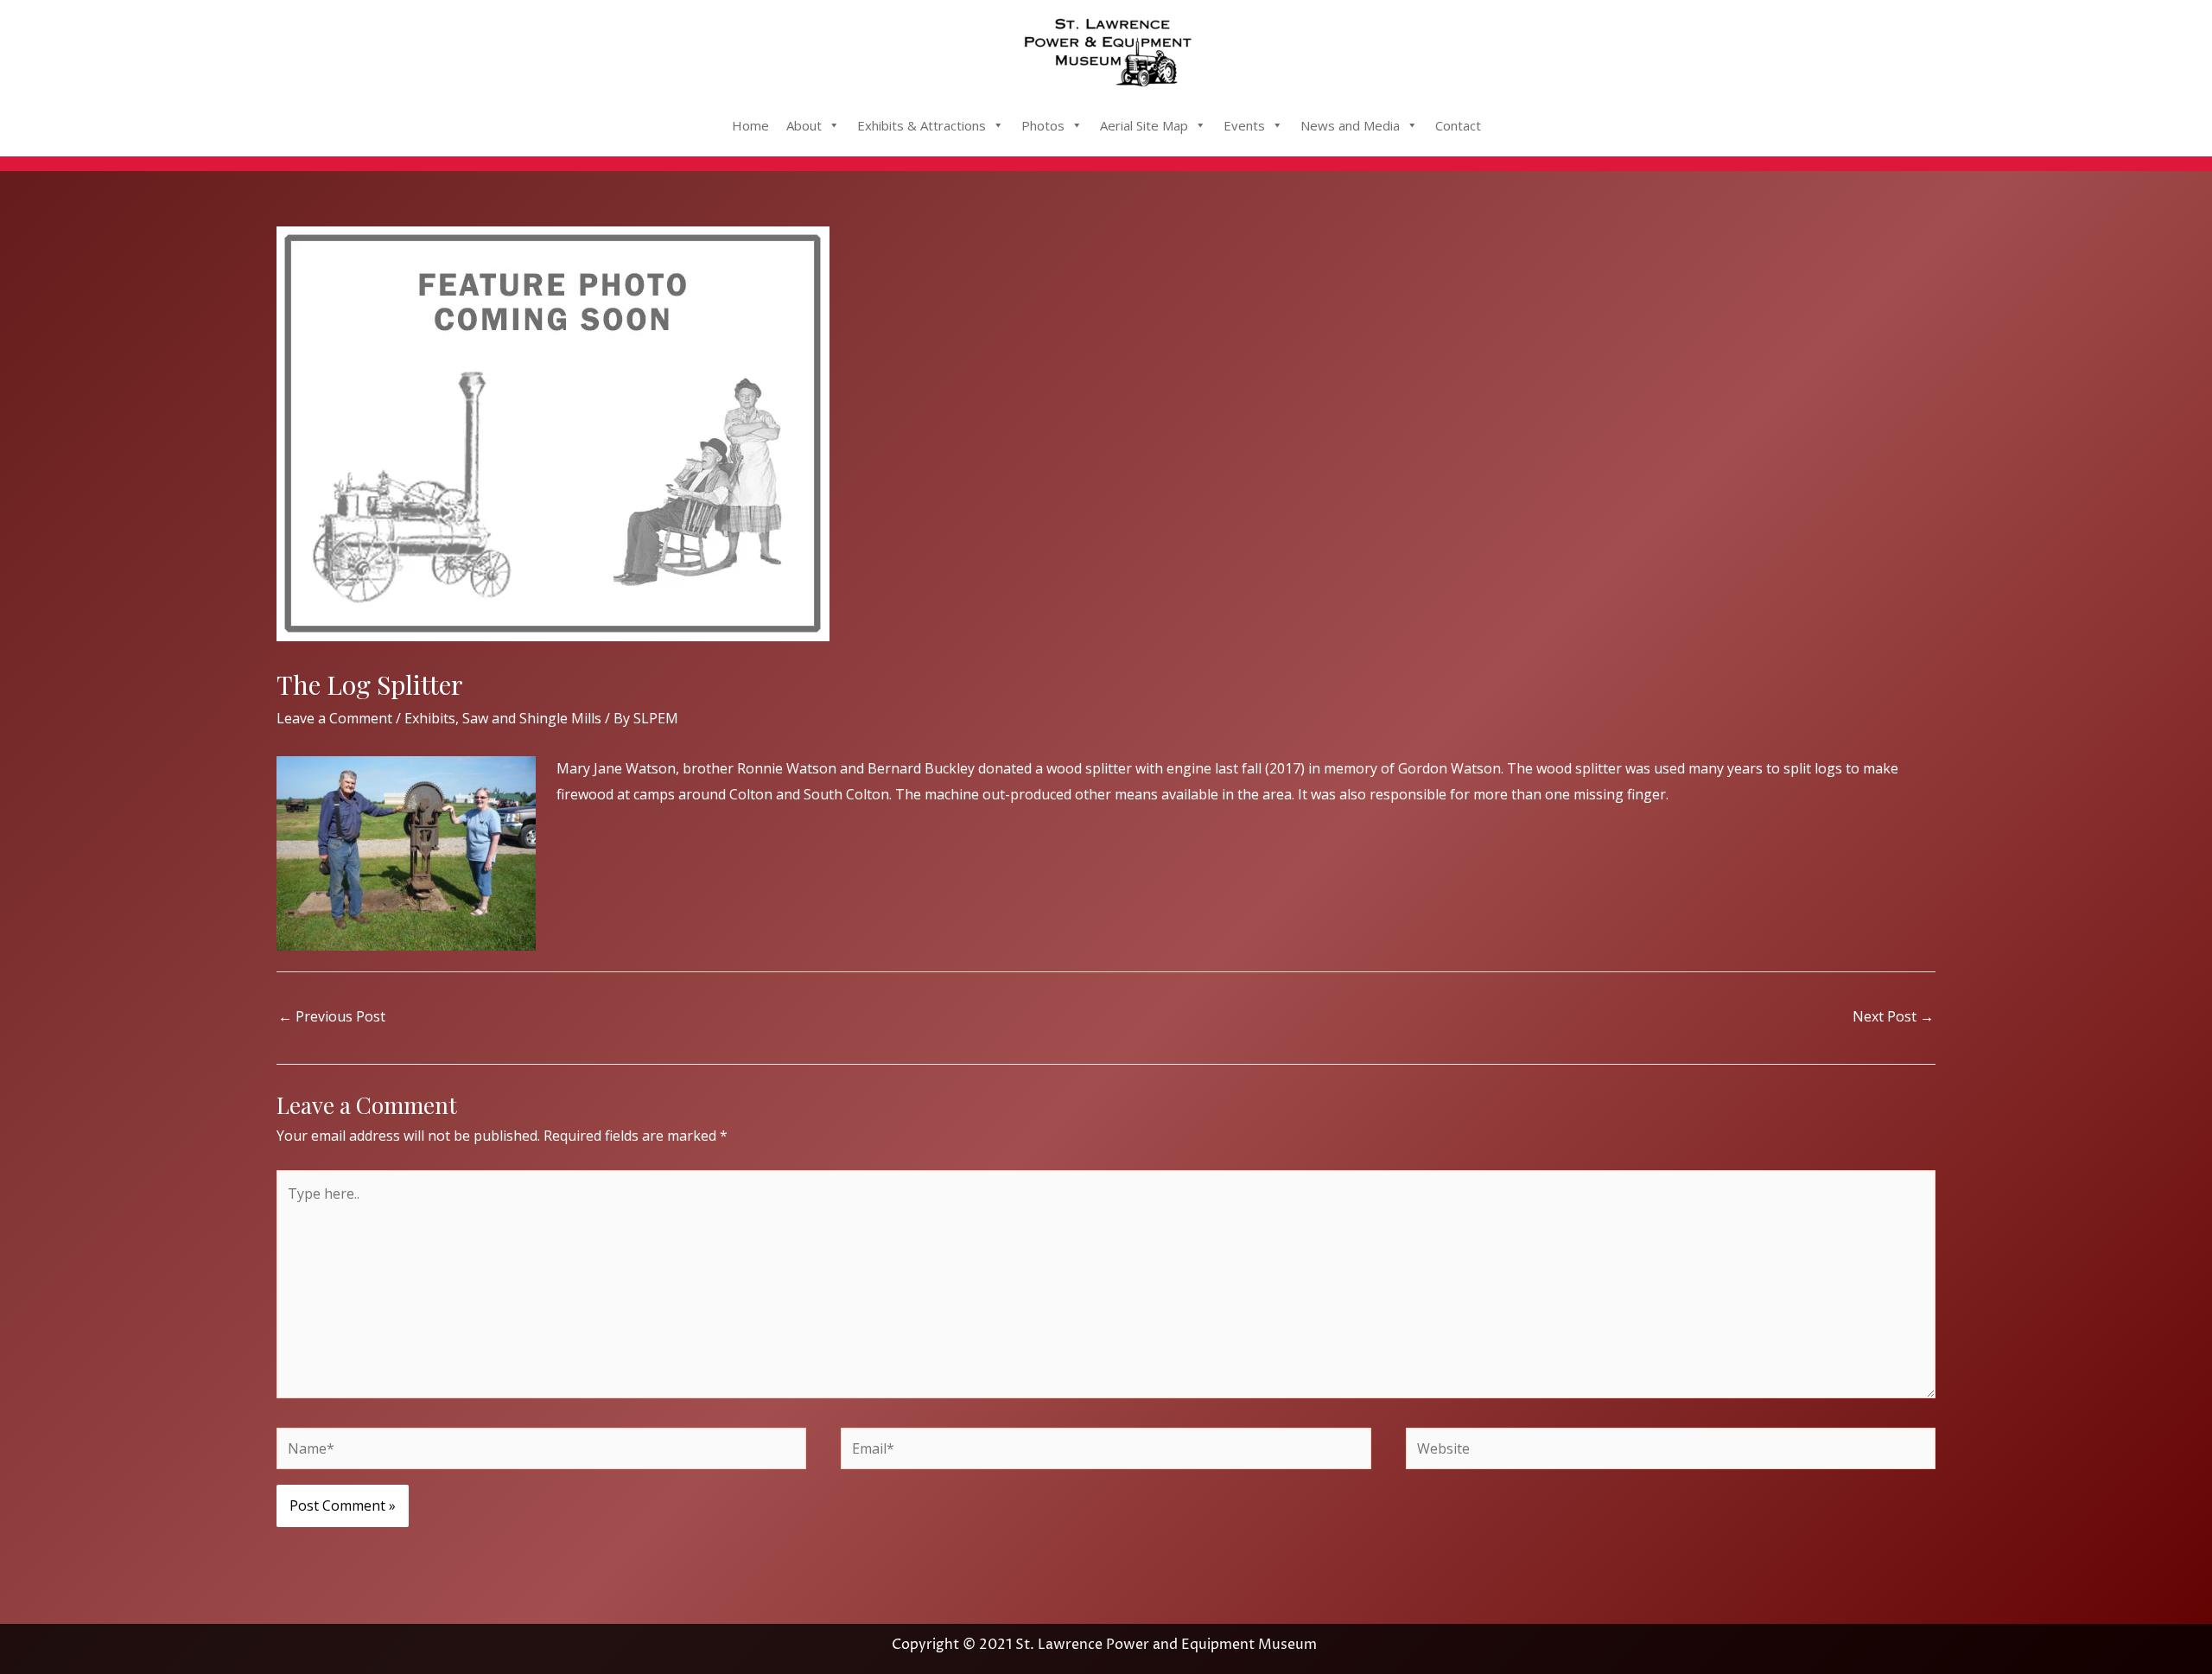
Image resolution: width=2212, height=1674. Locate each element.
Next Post (1893, 1016)
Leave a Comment (334, 718)
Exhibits (430, 718)
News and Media (1350, 125)
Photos (1043, 125)
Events (1244, 125)
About (804, 125)
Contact (1458, 125)
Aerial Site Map (1144, 125)
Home (750, 125)
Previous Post (332, 1016)
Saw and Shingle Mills (532, 718)
